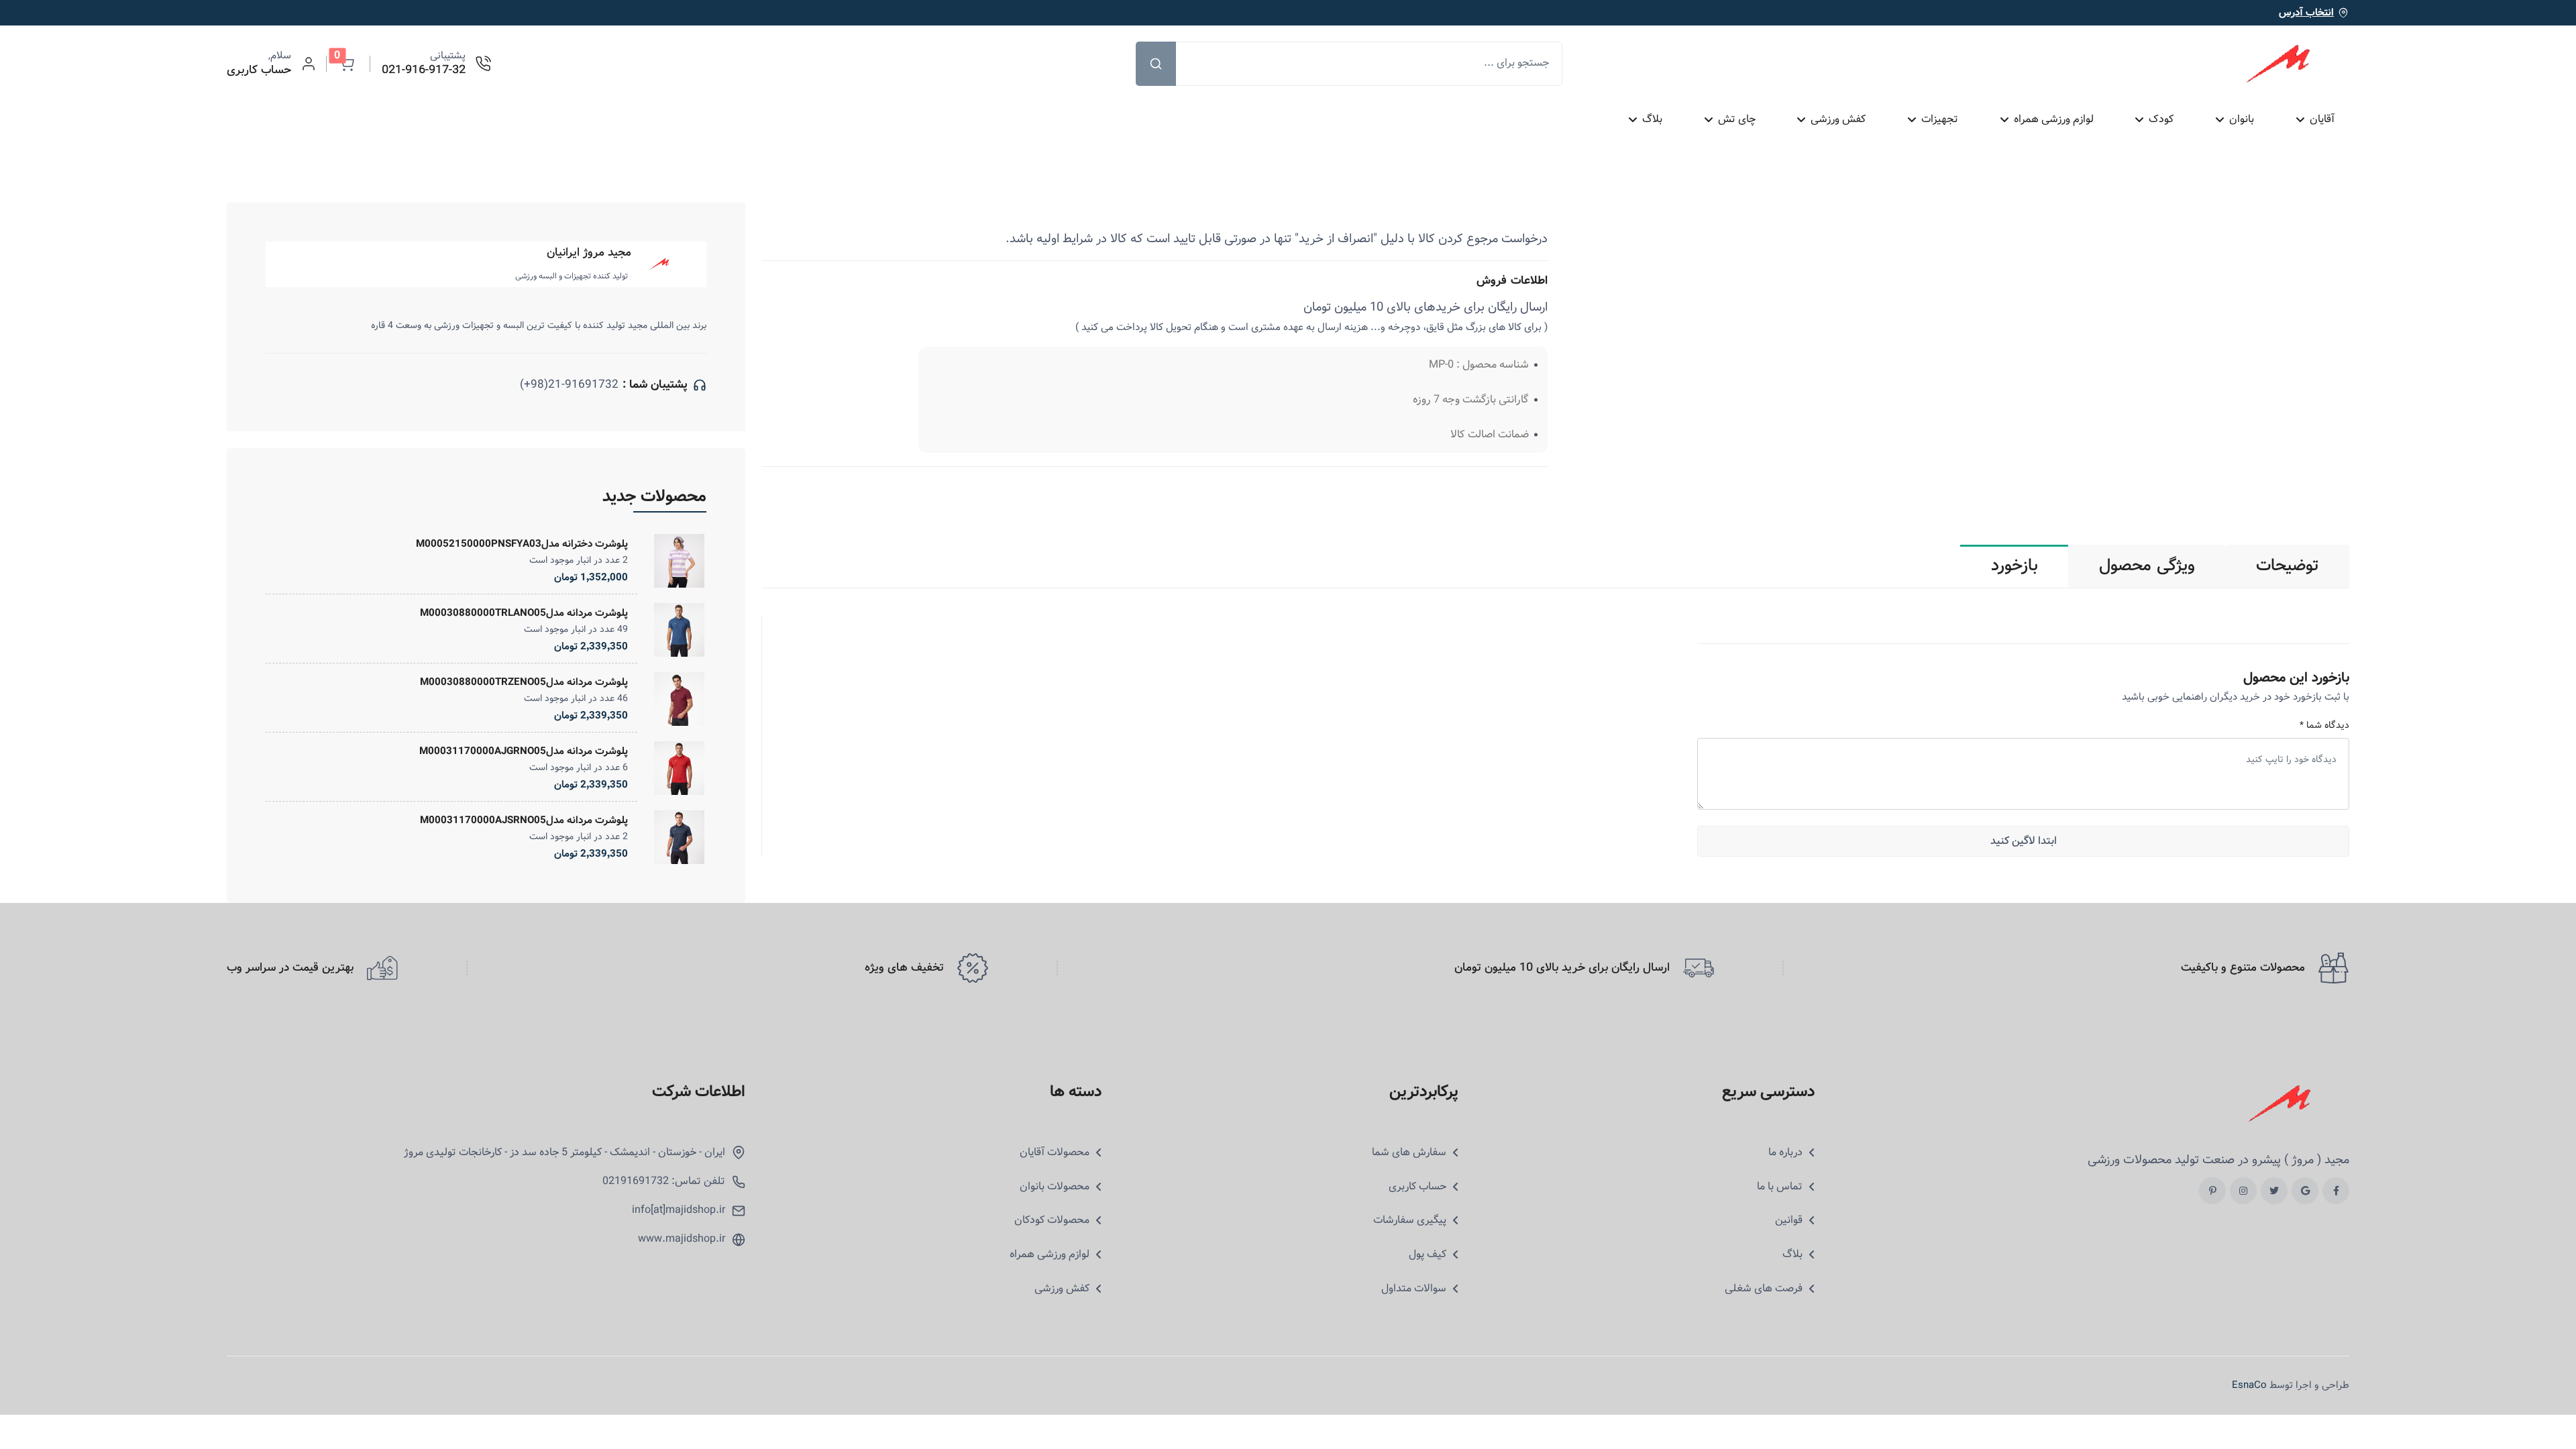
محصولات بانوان (1055, 1187)
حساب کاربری (1417, 1187)
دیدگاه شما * (2324, 726)
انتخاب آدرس (2306, 13)
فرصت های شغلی (1764, 1289)
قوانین (1789, 1220)
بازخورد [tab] (2015, 566)
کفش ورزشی (1838, 119)
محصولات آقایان (1055, 1152)
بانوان (2242, 119)
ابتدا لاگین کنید (2024, 841)
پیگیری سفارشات (1410, 1220)
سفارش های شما (1409, 1152)
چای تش (1736, 119)
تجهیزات (1940, 119)
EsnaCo (2249, 1385)
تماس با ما (1780, 1187)
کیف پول (1428, 1254)
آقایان (2321, 119)
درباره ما (1785, 1152)
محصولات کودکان (1052, 1220)
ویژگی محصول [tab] (2147, 566)
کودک (2161, 119)
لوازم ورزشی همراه (2053, 119)
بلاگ (1652, 119)
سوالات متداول (1414, 1289)
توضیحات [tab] (2288, 566)
